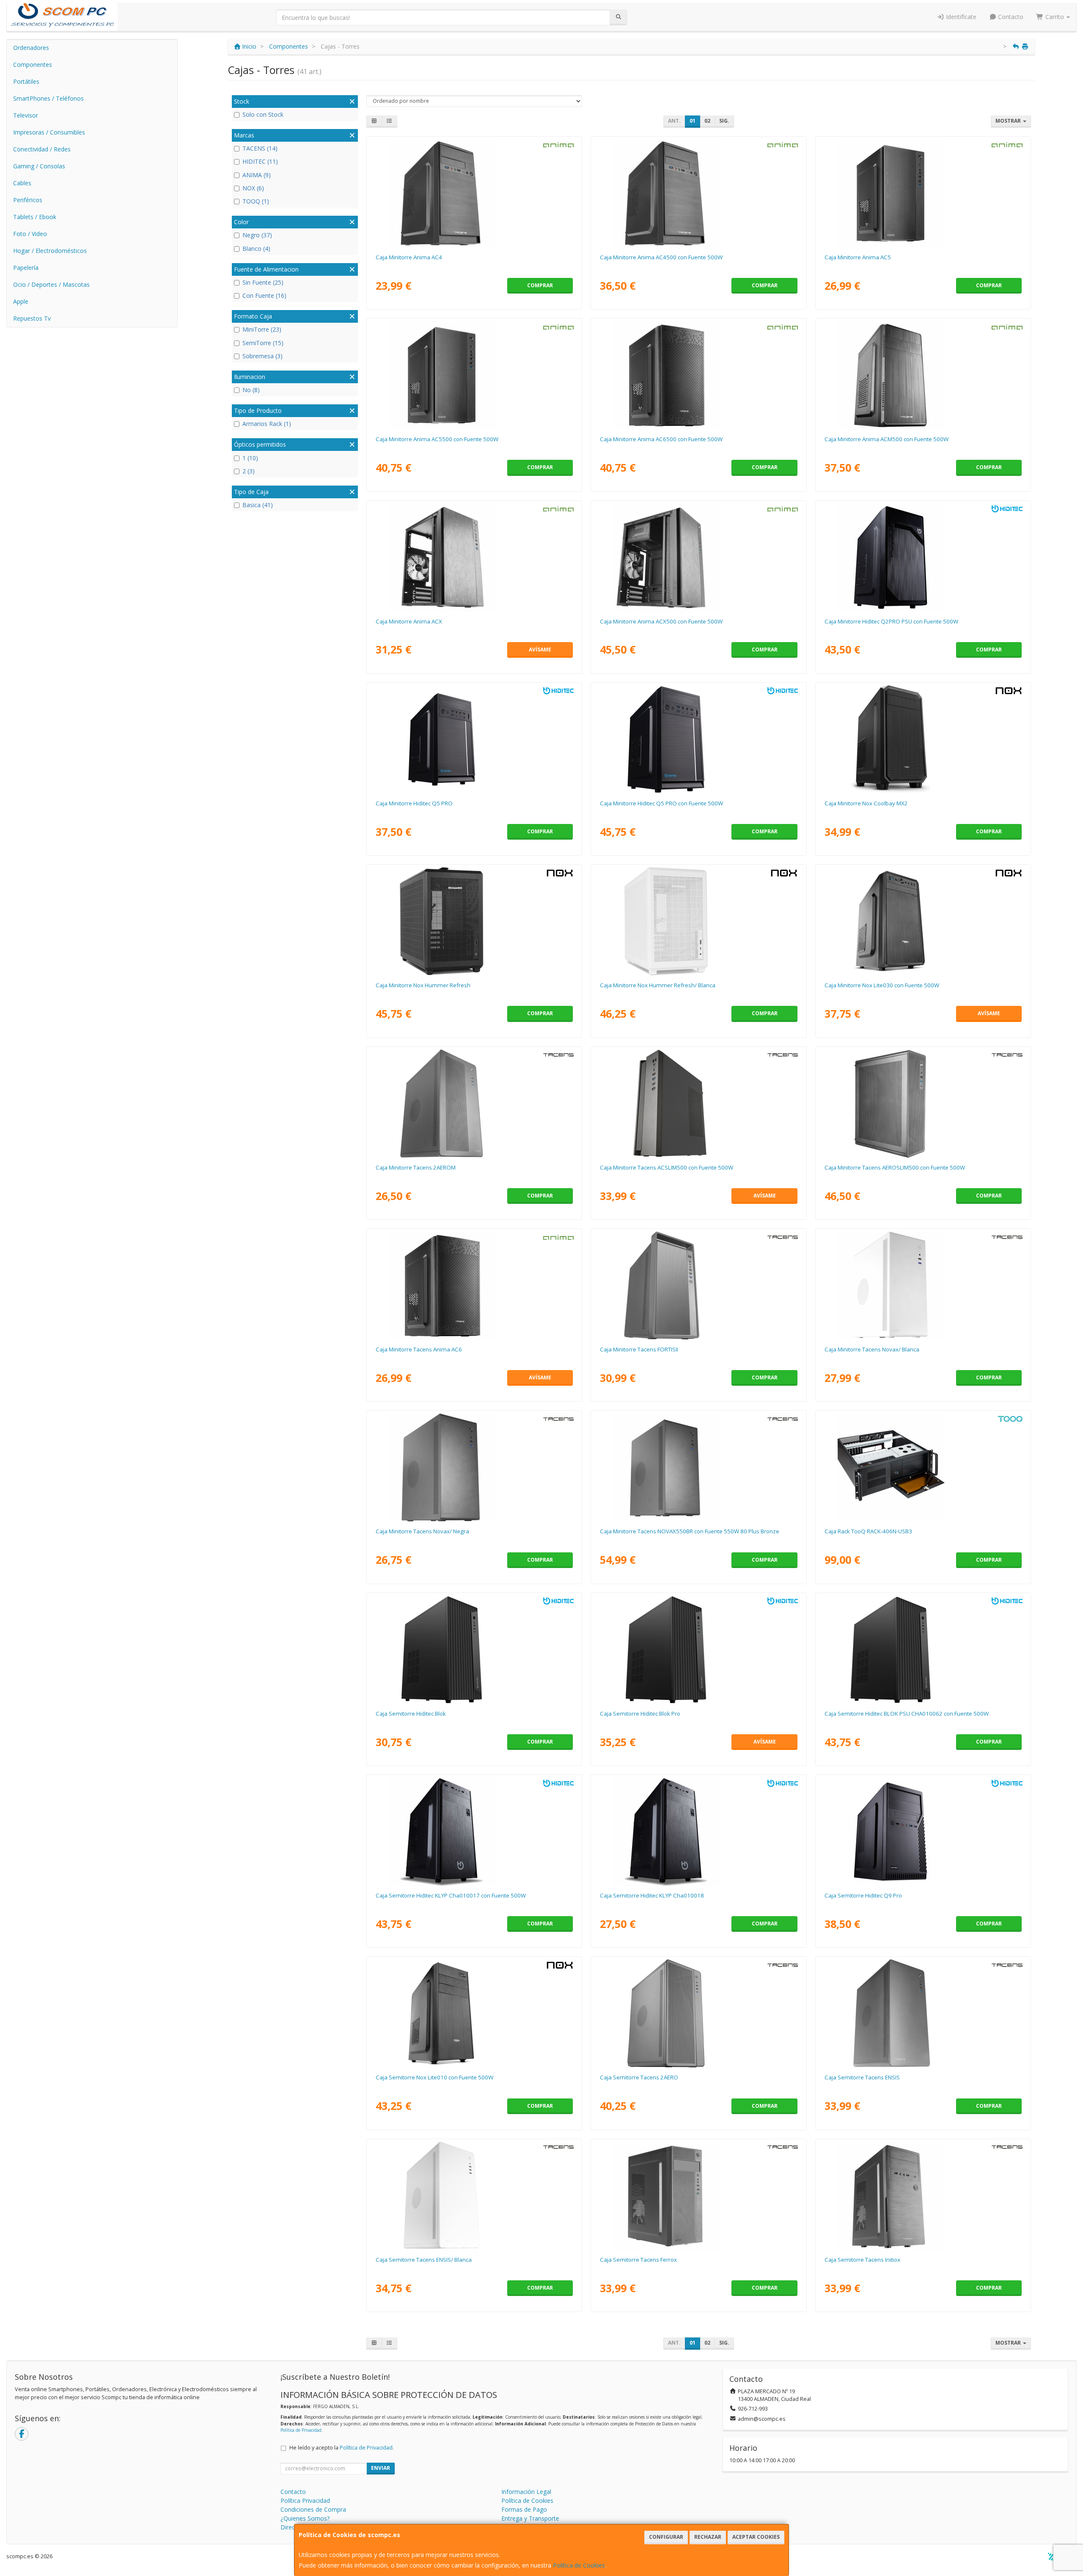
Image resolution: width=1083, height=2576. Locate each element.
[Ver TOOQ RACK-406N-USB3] (923, 1467)
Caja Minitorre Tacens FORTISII (639, 1349)
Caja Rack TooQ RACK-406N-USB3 (868, 1531)
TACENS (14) (260, 148)
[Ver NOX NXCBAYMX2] (923, 739)
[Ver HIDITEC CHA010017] (474, 1832)
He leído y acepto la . (342, 2448)
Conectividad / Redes (42, 149)
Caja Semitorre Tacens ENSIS (862, 2077)
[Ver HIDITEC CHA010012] (923, 1832)
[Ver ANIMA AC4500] (698, 193)
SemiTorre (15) (263, 343)
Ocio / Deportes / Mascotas (51, 284)
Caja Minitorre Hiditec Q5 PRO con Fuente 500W (661, 803)
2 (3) (249, 471)
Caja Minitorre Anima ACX (409, 621)
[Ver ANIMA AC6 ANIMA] (474, 1285)
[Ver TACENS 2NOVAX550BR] (698, 1467)
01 (693, 121)
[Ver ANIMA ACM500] (923, 375)
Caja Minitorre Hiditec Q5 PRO (414, 803)
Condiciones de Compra (313, 2509)
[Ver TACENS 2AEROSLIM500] (923, 1104)
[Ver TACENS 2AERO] (698, 2013)
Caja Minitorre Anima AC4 (409, 257)
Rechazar (708, 2537)
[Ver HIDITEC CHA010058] (474, 1650)
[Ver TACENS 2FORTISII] (698, 1285)
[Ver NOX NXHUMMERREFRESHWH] (698, 921)
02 (707, 121)
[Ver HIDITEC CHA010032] (923, 557)
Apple (21, 301)
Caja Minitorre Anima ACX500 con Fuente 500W (661, 621)
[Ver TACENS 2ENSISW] (474, 2196)
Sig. (724, 121)
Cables (22, 183)
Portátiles (26, 81)
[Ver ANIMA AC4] (474, 193)
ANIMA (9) (257, 175)
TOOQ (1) (256, 201)
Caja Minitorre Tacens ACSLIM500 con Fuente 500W (667, 1167)
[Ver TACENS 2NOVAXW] (923, 1285)
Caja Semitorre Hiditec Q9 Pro (863, 1895)
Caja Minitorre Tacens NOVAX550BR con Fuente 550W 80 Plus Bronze (690, 1531)
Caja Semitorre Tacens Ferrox (638, 2260)
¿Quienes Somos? (305, 2518)
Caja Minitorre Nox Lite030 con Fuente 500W (882, 985)
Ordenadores (31, 48)
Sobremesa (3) (263, 356)
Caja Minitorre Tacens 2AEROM (416, 1167)
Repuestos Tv (32, 318)
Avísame (540, 649)
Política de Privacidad (301, 2430)
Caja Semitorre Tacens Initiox (862, 2260)
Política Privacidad (305, 2500)
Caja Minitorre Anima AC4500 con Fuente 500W (661, 257)
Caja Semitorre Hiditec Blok (411, 1714)
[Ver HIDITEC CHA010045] (474, 739)
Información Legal (526, 2492)
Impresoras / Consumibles (49, 132)
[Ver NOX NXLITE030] (923, 921)
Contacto (1010, 17)
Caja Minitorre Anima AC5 (858, 257)
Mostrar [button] (1009, 121)
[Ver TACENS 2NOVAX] (474, 1467)
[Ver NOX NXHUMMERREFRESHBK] (474, 921)
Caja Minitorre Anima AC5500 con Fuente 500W (437, 439)
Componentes (33, 65)
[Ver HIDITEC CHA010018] (698, 1832)
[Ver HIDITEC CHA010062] (923, 1650)
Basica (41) (258, 505)
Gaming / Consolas (39, 166)
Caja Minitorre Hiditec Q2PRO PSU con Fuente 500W (891, 621)
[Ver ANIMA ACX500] (698, 557)
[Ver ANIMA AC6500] (698, 375)
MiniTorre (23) (262, 329)
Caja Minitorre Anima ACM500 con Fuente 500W (886, 439)
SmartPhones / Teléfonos (48, 98)
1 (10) (250, 458)
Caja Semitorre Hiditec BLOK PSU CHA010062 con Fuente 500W (907, 1714)
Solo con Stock (263, 114)
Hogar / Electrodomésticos (50, 251)
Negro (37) (257, 235)
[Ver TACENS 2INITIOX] (923, 2196)
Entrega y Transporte (530, 2518)
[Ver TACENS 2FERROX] (698, 2196)
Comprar (540, 285)
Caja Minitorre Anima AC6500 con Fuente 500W (661, 439)
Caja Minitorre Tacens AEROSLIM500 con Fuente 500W (895, 1167)
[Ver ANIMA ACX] (474, 557)
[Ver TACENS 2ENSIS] (923, 2013)
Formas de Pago (524, 2509)
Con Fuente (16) (264, 295)
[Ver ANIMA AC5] (923, 193)
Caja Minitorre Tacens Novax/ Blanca (872, 1349)
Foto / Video (30, 234)
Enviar (381, 2468)
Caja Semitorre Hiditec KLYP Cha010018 (652, 1895)
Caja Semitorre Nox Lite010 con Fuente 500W (434, 2077)
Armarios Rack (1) (267, 424)
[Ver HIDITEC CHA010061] (698, 739)
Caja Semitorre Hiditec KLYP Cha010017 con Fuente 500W (451, 1895)
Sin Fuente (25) (263, 282)
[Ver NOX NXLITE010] (474, 2013)
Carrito (1055, 17)
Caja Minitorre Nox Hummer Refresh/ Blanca (658, 985)
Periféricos (28, 200)
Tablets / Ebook (35, 217)
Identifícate (960, 17)
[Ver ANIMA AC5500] (474, 375)
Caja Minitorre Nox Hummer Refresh (423, 985)
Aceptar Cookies (756, 2537)
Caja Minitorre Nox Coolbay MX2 (866, 803)
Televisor (26, 115)
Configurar (666, 2537)
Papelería (26, 268)
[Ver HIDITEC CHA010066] (698, 1650)
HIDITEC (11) (260, 161)
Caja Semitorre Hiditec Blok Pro (640, 1714)
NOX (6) (253, 188)
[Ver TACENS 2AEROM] (474, 1104)
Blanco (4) (256, 249)
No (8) (251, 390)
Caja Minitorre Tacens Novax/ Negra (422, 1531)
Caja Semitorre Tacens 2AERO (639, 2077)
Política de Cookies (579, 2565)
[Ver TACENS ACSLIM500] (698, 1104)
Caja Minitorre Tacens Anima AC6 (419, 1349)
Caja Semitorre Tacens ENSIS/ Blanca (424, 2260)
